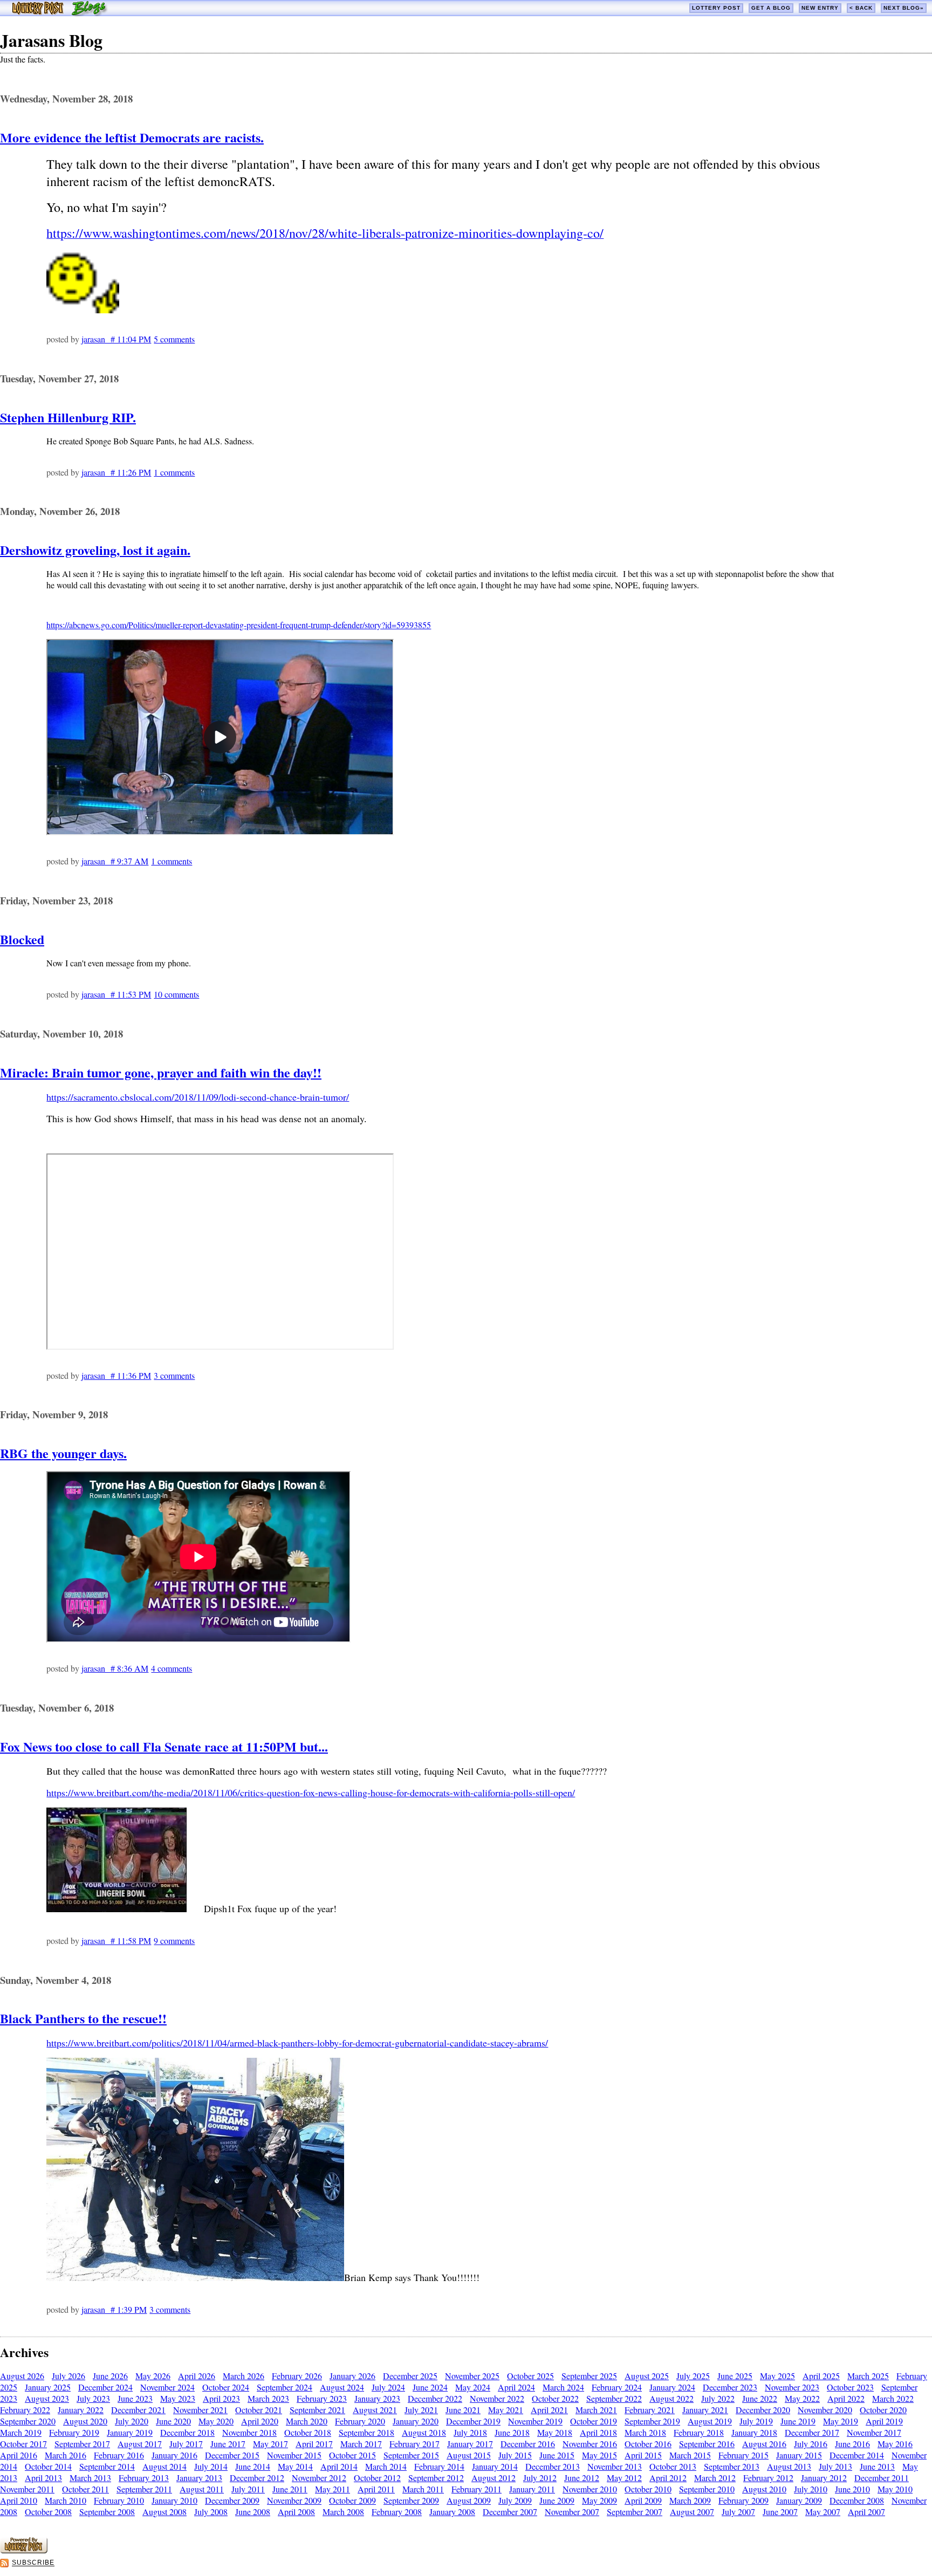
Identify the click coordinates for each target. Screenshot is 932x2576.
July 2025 (693, 2376)
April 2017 (314, 2444)
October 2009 (352, 2500)
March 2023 (268, 2398)
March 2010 (66, 2500)
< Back (861, 8)
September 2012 (436, 2478)
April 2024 (516, 2387)
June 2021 (463, 2410)
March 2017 (361, 2444)
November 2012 (319, 2478)
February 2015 (743, 2455)
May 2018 (555, 2432)
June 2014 (253, 2466)
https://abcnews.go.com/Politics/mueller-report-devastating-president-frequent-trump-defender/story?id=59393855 (239, 625)
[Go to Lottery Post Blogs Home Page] (60, 13)
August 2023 (47, 2398)
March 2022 (893, 2398)
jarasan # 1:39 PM (114, 2309)
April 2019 (884, 2421)
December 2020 (763, 2410)
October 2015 (352, 2455)
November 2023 (792, 2387)
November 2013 (615, 2466)
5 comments (174, 339)
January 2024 (672, 2387)
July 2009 (515, 2500)
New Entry (820, 8)
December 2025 (410, 2376)
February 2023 (322, 2398)
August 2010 (764, 2489)
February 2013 (144, 2478)
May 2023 (178, 2398)
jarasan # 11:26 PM (116, 472)
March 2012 (715, 2478)
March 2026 (244, 2376)
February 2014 (439, 2466)
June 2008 (253, 2512)
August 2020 (85, 2421)
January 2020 (416, 2421)
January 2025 (48, 2387)
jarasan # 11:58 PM (116, 1940)
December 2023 (730, 2387)
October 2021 (259, 2410)
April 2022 (846, 2398)
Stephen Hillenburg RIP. (68, 417)
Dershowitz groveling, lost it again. (95, 550)
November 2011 (27, 2489)
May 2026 (153, 2376)
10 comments (176, 994)
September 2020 (28, 2421)
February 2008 (397, 2512)
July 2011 (248, 2489)
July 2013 (835, 2466)
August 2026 (22, 2376)
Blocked (22, 939)
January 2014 (495, 2466)
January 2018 (754, 2432)
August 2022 (671, 2398)
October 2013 (673, 2466)
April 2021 (549, 2410)
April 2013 (43, 2478)
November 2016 (590, 2444)
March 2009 (690, 2500)
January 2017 (470, 2444)
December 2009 (232, 2500)
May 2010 (895, 2489)
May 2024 (473, 2387)
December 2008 (857, 2500)
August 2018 (424, 2432)
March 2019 (21, 2432)
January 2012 (824, 2478)
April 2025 (821, 2376)
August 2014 (165, 2466)
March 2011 (423, 2489)
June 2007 (780, 2512)
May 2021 (506, 2410)
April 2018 (598, 2432)
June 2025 (735, 2376)
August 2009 (469, 2500)
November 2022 (497, 2398)
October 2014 (48, 2466)
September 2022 (614, 2398)
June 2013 (877, 2466)
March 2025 (868, 2376)
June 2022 (760, 2398)
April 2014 (339, 2466)
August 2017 (140, 2444)
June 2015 (557, 2455)
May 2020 (216, 2421)
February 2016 (119, 2455)
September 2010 (707, 2489)
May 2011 (333, 2489)
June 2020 (173, 2421)
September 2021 (317, 2410)
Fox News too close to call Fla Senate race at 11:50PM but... (164, 1746)
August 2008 (165, 2512)
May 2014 (295, 2466)
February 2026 (297, 2376)
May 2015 (599, 2455)
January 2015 (799, 2455)
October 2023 (850, 2387)
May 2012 (624, 2478)
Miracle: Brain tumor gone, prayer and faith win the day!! (161, 1072)
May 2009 (599, 2500)
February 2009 (743, 2500)
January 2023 (377, 2398)
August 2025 (647, 2376)
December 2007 (510, 2512)
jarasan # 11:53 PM (116, 994)
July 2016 (811, 2444)
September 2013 (732, 2466)
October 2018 (308, 2432)
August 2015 (469, 2455)
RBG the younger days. (63, 1453)
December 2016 (528, 2444)
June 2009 (557, 2500)
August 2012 (494, 2478)
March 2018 (645, 2432)
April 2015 (643, 2455)
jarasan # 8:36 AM (115, 1668)
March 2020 (307, 2421)
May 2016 (895, 2444)
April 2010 (19, 2500)
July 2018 (470, 2432)
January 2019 (130, 2432)
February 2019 (74, 2432)
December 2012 (257, 2478)
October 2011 (85, 2489)
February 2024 (617, 2387)
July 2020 (132, 2421)
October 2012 (377, 2478)
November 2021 (200, 2410)
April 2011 (376, 2489)
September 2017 (82, 2444)
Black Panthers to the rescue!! (83, 2018)
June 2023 (135, 2398)
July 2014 (211, 2466)
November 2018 (249, 2432)
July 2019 (756, 2421)
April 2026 (197, 2376)
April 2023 (221, 2398)
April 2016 (19, 2455)
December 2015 (232, 2455)
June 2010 (852, 2489)
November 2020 (825, 2410)
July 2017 (186, 2444)
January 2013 (199, 2478)
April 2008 (296, 2512)
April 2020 (260, 2421)
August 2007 (692, 2512)
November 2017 (874, 2432)
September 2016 (707, 2444)
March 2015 (690, 2455)
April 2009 (643, 2500)
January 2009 (799, 2500)
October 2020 (883, 2410)
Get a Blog (771, 8)
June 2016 (852, 2444)
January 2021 (705, 2410)
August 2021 (375, 2410)
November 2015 (294, 2455)
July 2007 (738, 2512)
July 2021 (421, 2410)
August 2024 (342, 2387)
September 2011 (144, 2489)
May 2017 (270, 2444)
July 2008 (211, 2512)
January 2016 (174, 2455)
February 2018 (699, 2432)
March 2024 (563, 2387)
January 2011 (532, 2489)
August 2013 (789, 2466)
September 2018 (366, 2432)
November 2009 (294, 2500)
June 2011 (290, 2489)
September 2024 (285, 2387)
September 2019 (652, 2421)
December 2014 (857, 2455)
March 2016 (66, 2455)
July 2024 (388, 2387)
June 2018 (512, 2432)
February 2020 (360, 2421)
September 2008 (107, 2512)
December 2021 (138, 2410)
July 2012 (540, 2478)
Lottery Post (716, 8)
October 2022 (555, 2398)
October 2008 (48, 2512)
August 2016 (764, 2444)
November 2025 (472, 2376)
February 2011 (477, 2489)
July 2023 (93, 2398)
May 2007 (823, 2512)
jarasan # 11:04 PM (116, 339)
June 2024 (430, 2387)
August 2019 (710, 2421)
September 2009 (411, 2500)
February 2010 (119, 2500)
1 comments (174, 472)
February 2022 (25, 2410)
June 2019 (798, 2421)
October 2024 (226, 2387)
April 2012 (668, 2478)
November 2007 (572, 2512)
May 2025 (777, 2376)
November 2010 (590, 2489)
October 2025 (530, 2376)
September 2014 (107, 2466)
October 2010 (648, 2489)
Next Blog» (904, 8)
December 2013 (553, 2466)
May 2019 (841, 2421)
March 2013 (90, 2478)
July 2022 (718, 2398)
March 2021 (596, 2410)
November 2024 (167, 2387)
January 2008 (452, 2512)
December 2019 (473, 2421)
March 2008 (343, 2512)
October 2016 (648, 2444)
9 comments (174, 1940)
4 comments (172, 1668)
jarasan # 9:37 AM (115, 861)
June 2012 (582, 2478)
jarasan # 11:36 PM (116, 1375)
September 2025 (589, 2376)
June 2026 (110, 2376)
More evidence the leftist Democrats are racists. (132, 137)
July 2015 (515, 2455)
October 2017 (23, 2444)
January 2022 (81, 2410)
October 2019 (594, 2421)
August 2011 (202, 2489)
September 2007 (635, 2512)
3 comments (174, 1375)
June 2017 (228, 2444)
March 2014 (386, 2466)
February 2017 (414, 2444)
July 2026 (68, 2376)
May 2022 (802, 2398)
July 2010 (811, 2489)
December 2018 (187, 2432)
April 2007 (866, 2512)
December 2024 (105, 2387)
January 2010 (174, 2500)
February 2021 (650, 2410)
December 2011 (882, 2478)
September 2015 (411, 2455)
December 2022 (435, 2398)
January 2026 (352, 2376)
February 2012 (768, 2478)
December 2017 (812, 2432)
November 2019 (535, 2421)
